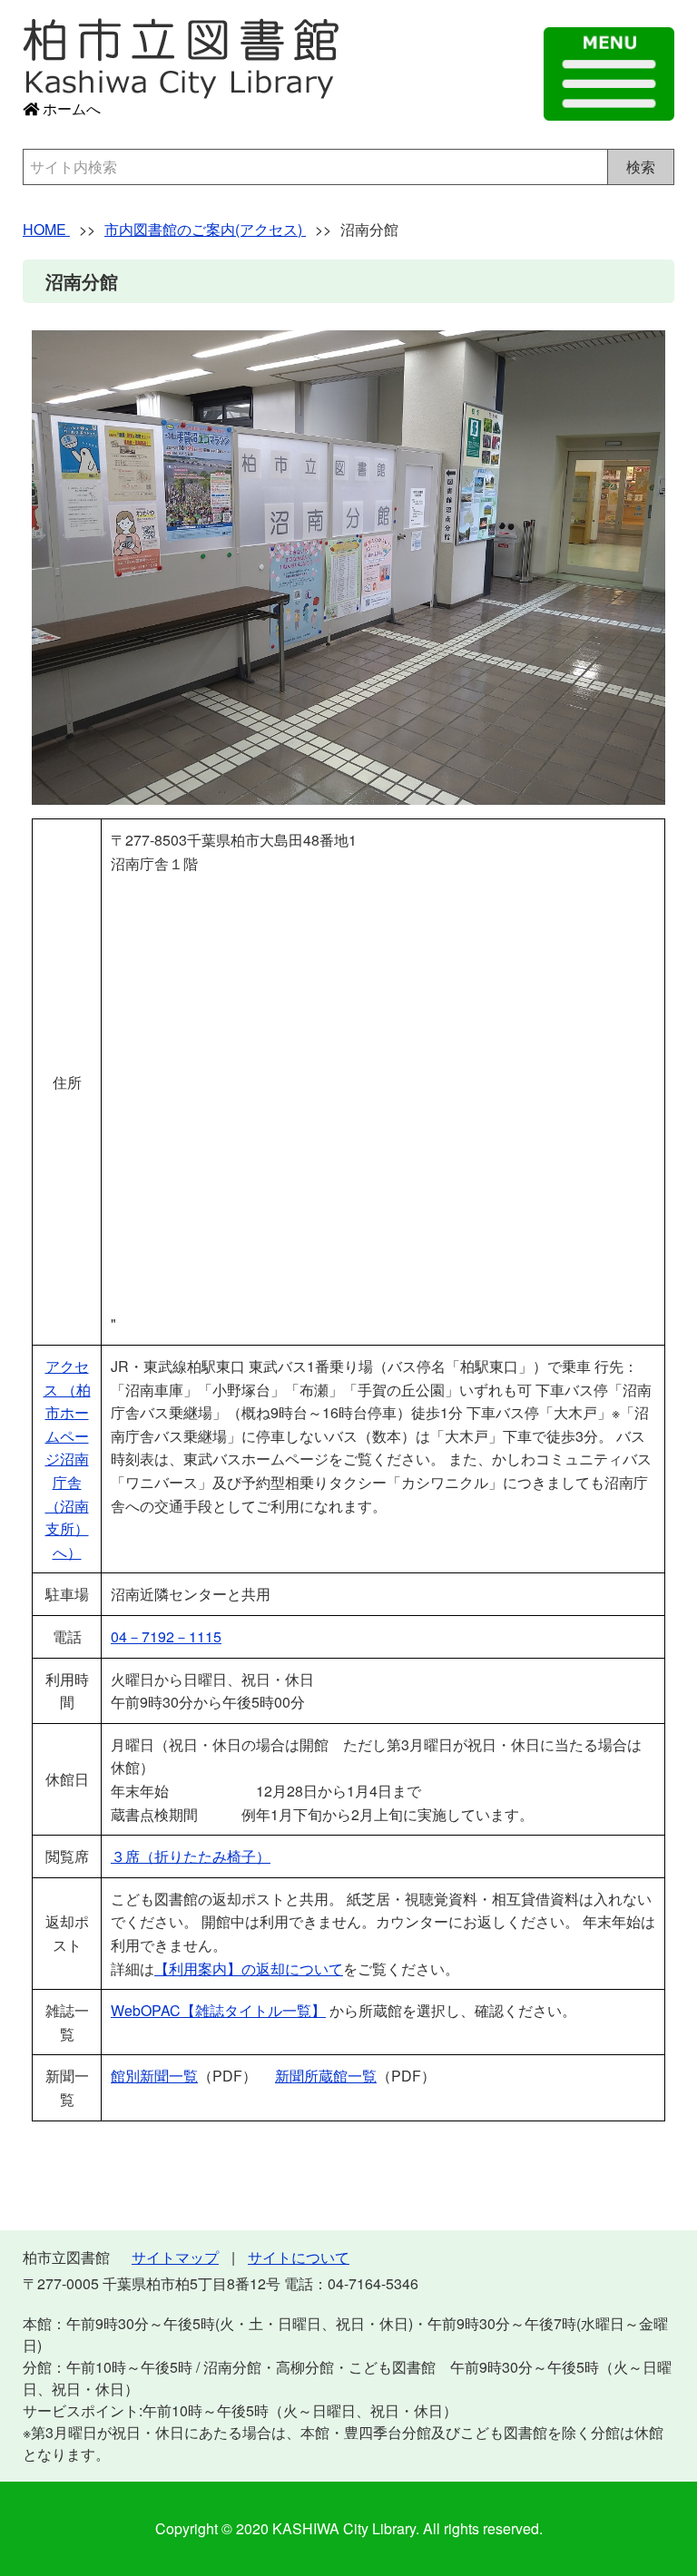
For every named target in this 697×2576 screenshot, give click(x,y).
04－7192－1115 (166, 1636)
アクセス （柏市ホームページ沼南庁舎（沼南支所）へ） (67, 1459)
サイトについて (299, 2257)
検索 (641, 167)
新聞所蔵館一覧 (326, 2076)
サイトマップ (175, 2257)
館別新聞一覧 (154, 2076)
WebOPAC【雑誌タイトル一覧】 (218, 2010)
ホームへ (70, 108)
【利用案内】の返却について (249, 1969)
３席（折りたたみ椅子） (191, 1856)
